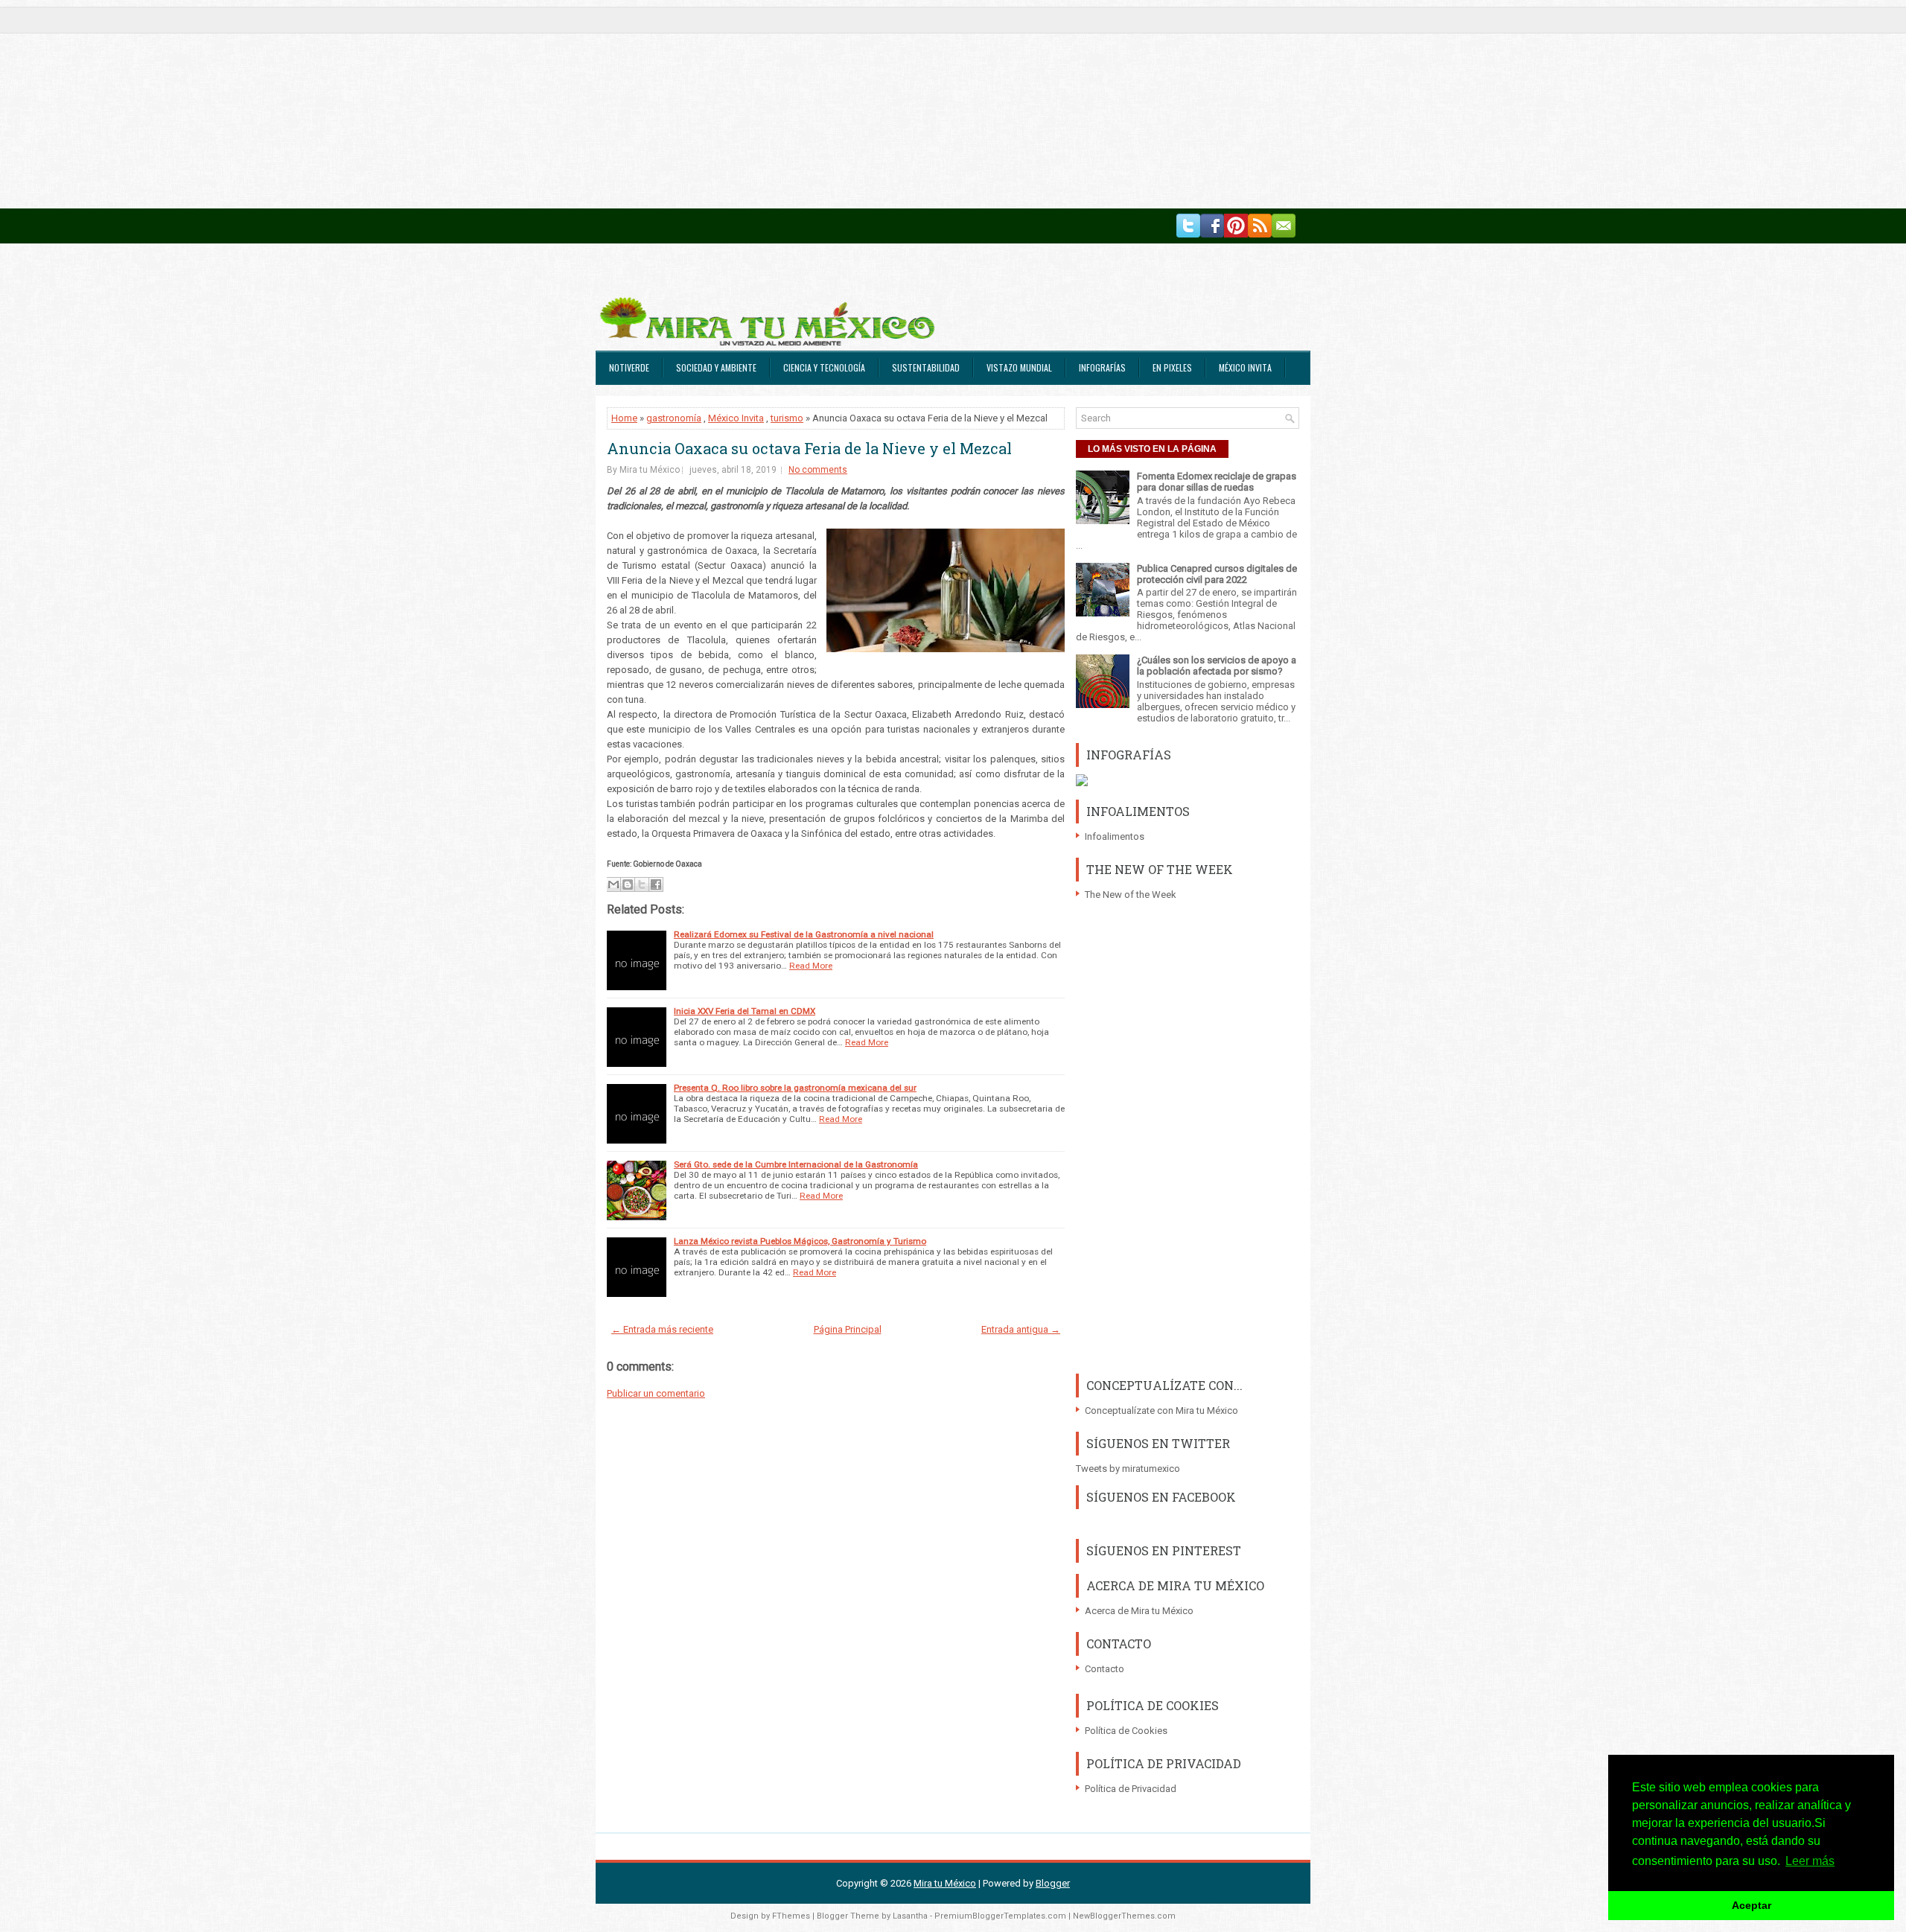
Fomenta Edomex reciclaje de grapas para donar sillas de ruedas (1217, 482)
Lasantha (910, 1916)
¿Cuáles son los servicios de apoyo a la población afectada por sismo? (1217, 666)
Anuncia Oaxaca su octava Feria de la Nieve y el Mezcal (809, 448)
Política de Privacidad (1131, 1789)
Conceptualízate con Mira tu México (1161, 1410)
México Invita (1245, 367)
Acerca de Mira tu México (1139, 1611)
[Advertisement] (447, 104)
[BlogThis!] (628, 884)
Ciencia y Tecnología (824, 367)
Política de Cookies (1126, 1731)
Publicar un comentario (656, 1393)
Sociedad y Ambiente (716, 367)
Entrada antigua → (1021, 1329)
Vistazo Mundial (1019, 367)
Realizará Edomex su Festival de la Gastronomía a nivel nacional (804, 934)
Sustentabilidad (926, 367)
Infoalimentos (1115, 836)
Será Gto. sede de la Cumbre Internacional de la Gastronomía (796, 1164)
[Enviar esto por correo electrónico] (613, 884)
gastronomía (674, 418)
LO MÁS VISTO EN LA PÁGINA (1152, 449)
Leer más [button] (1810, 1861)
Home (624, 418)
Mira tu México (945, 1883)
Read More (811, 966)
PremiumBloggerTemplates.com (1000, 1916)
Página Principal (848, 1329)
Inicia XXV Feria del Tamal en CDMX (745, 1011)
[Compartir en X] (642, 884)
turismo (787, 418)
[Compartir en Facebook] (656, 884)
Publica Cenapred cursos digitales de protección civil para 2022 (1217, 574)
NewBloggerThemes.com (1124, 1916)
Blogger (1053, 1883)
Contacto (1105, 1669)
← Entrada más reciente (662, 1329)
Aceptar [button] (1752, 1905)
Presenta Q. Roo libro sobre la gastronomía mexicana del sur (795, 1088)
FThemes (791, 1916)
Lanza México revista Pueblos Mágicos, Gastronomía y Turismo (800, 1241)
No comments (818, 470)
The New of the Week (1131, 895)
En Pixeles (1172, 367)
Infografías (1102, 367)
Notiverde (629, 367)
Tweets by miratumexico (1128, 1469)
